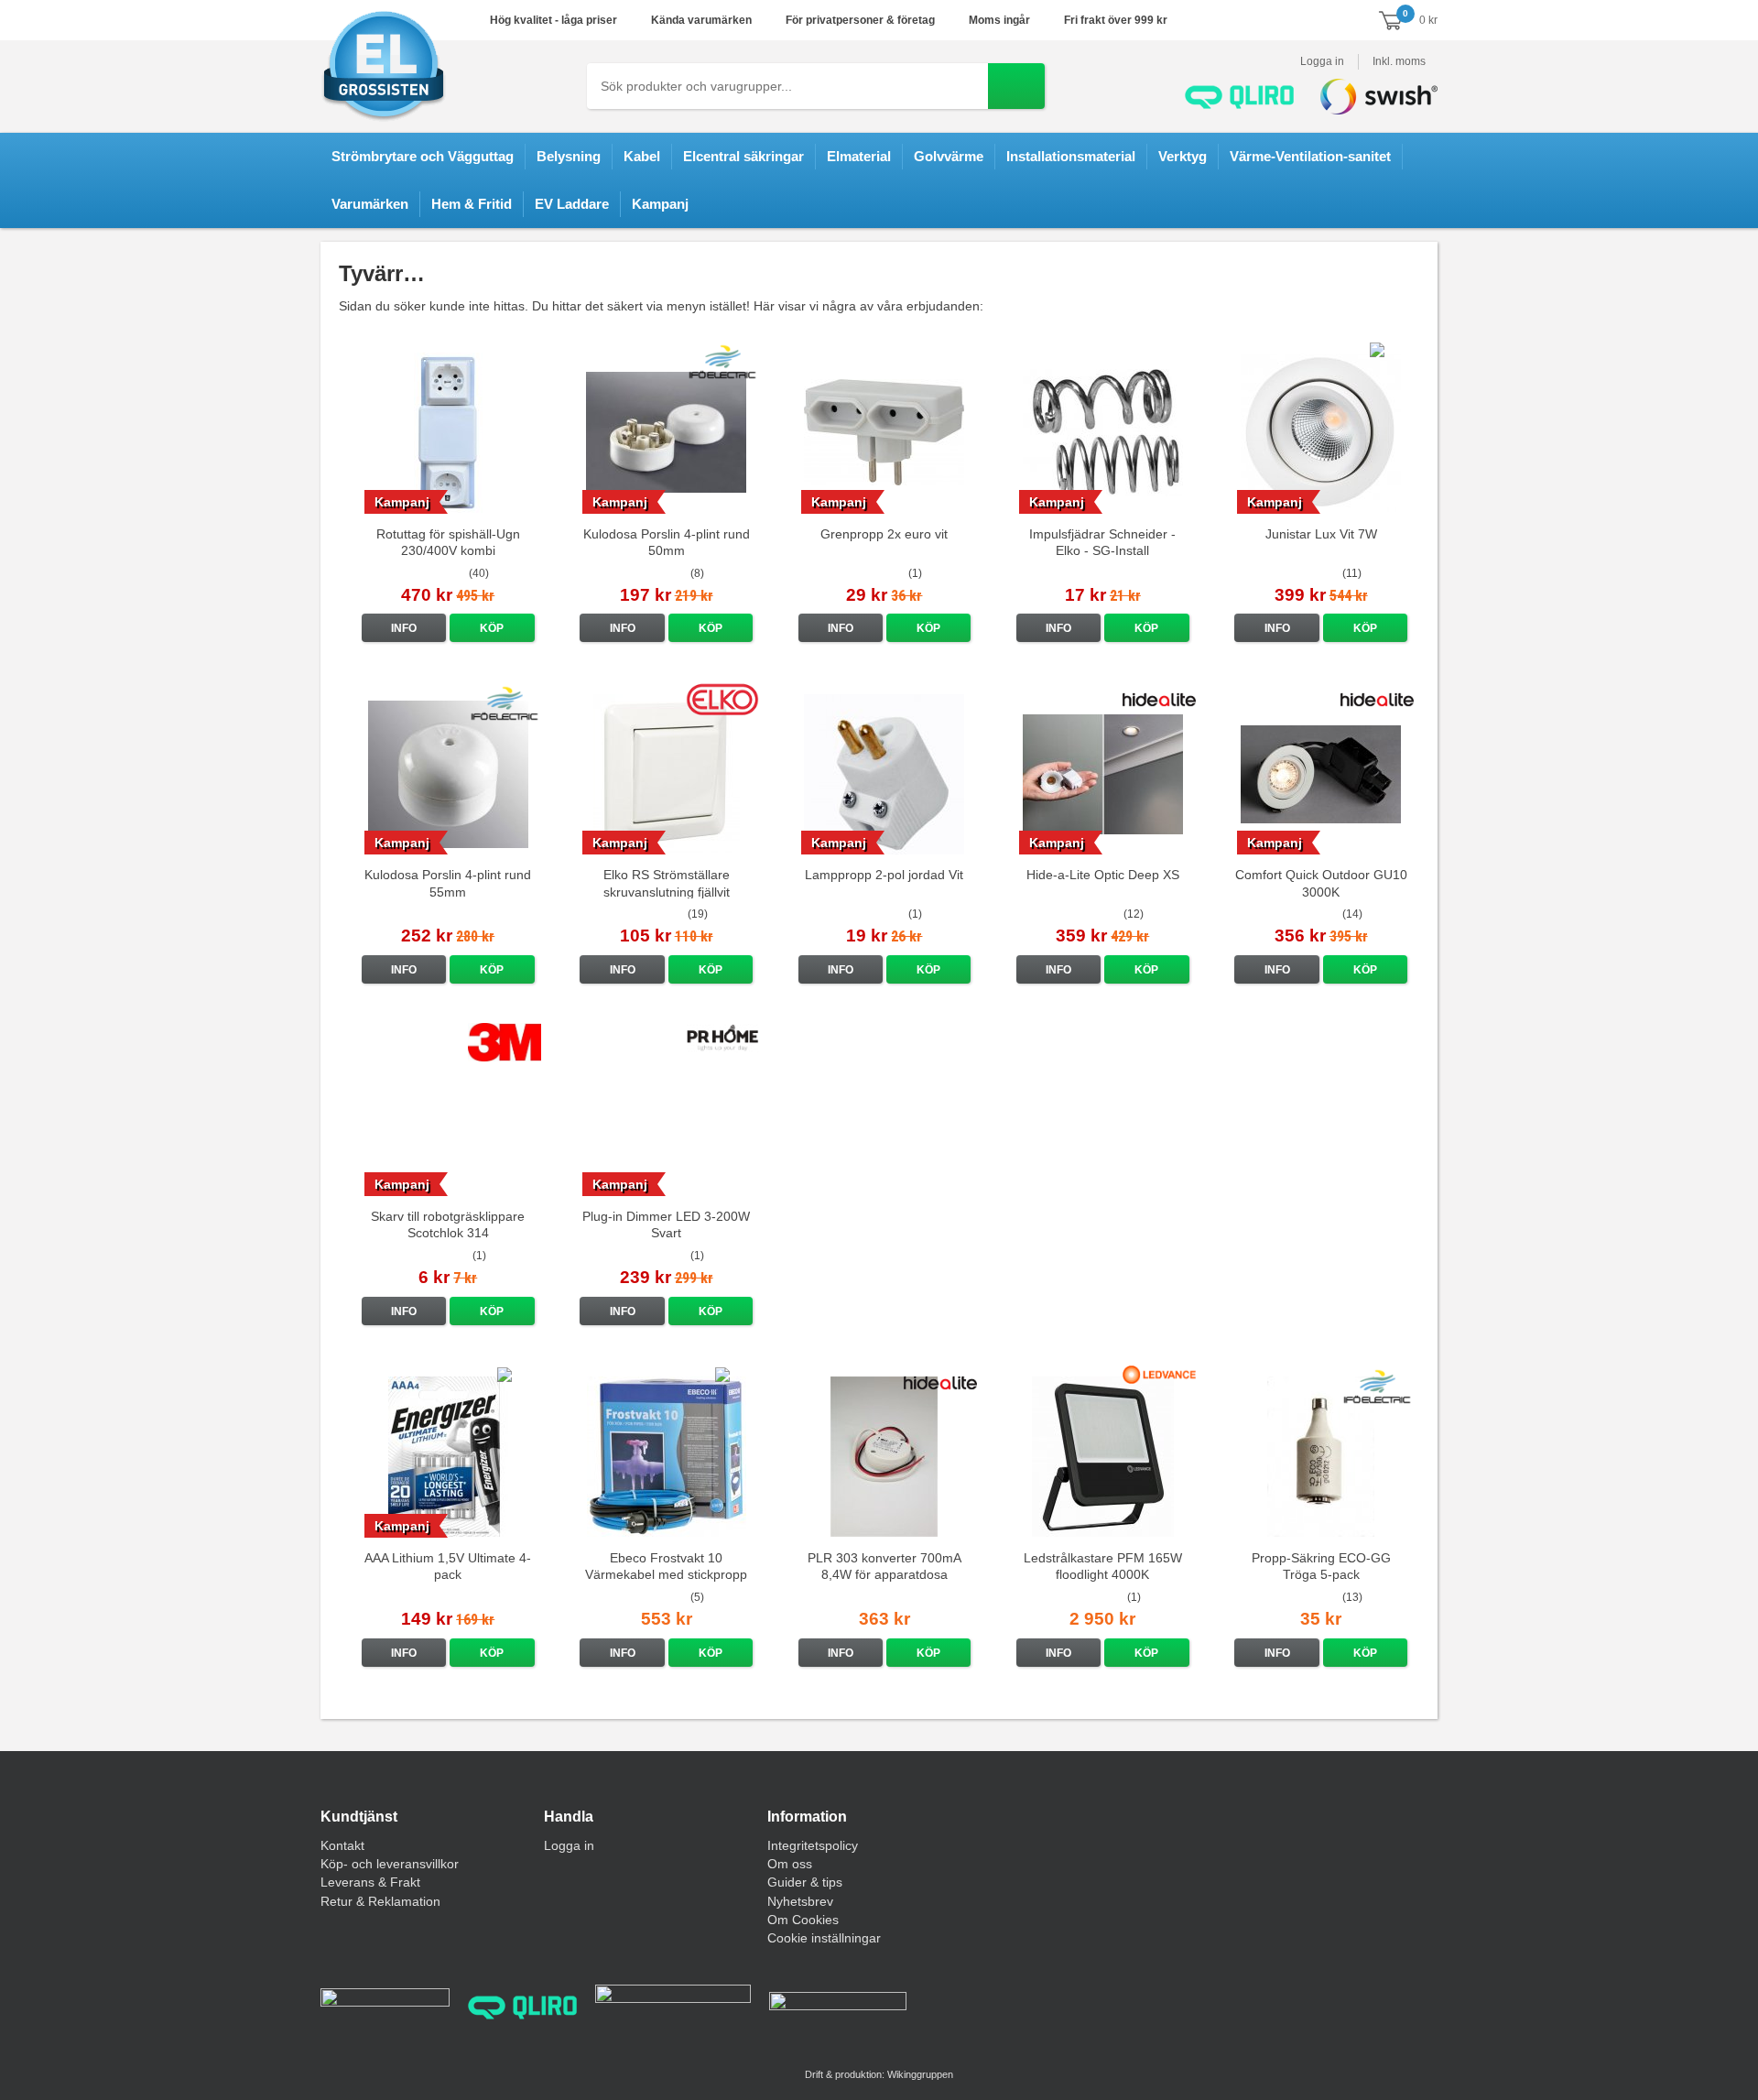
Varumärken (370, 204)
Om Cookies (803, 1920)
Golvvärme (949, 156)
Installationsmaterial (1071, 156)
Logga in (1322, 61)
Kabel (642, 156)
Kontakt (342, 1845)
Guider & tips (805, 1882)
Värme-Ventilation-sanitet (1310, 156)
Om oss (790, 1864)
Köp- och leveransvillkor (390, 1864)
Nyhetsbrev (800, 1901)
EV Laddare (572, 204)
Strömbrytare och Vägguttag (423, 156)
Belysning (569, 156)
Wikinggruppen (920, 2074)
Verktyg (1183, 156)
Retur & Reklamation (380, 1901)
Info (404, 628)
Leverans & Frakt (370, 1882)
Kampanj (660, 204)
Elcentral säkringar (743, 156)
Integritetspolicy (813, 1845)
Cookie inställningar (824, 1938)
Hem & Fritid (472, 204)
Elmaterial (859, 156)
